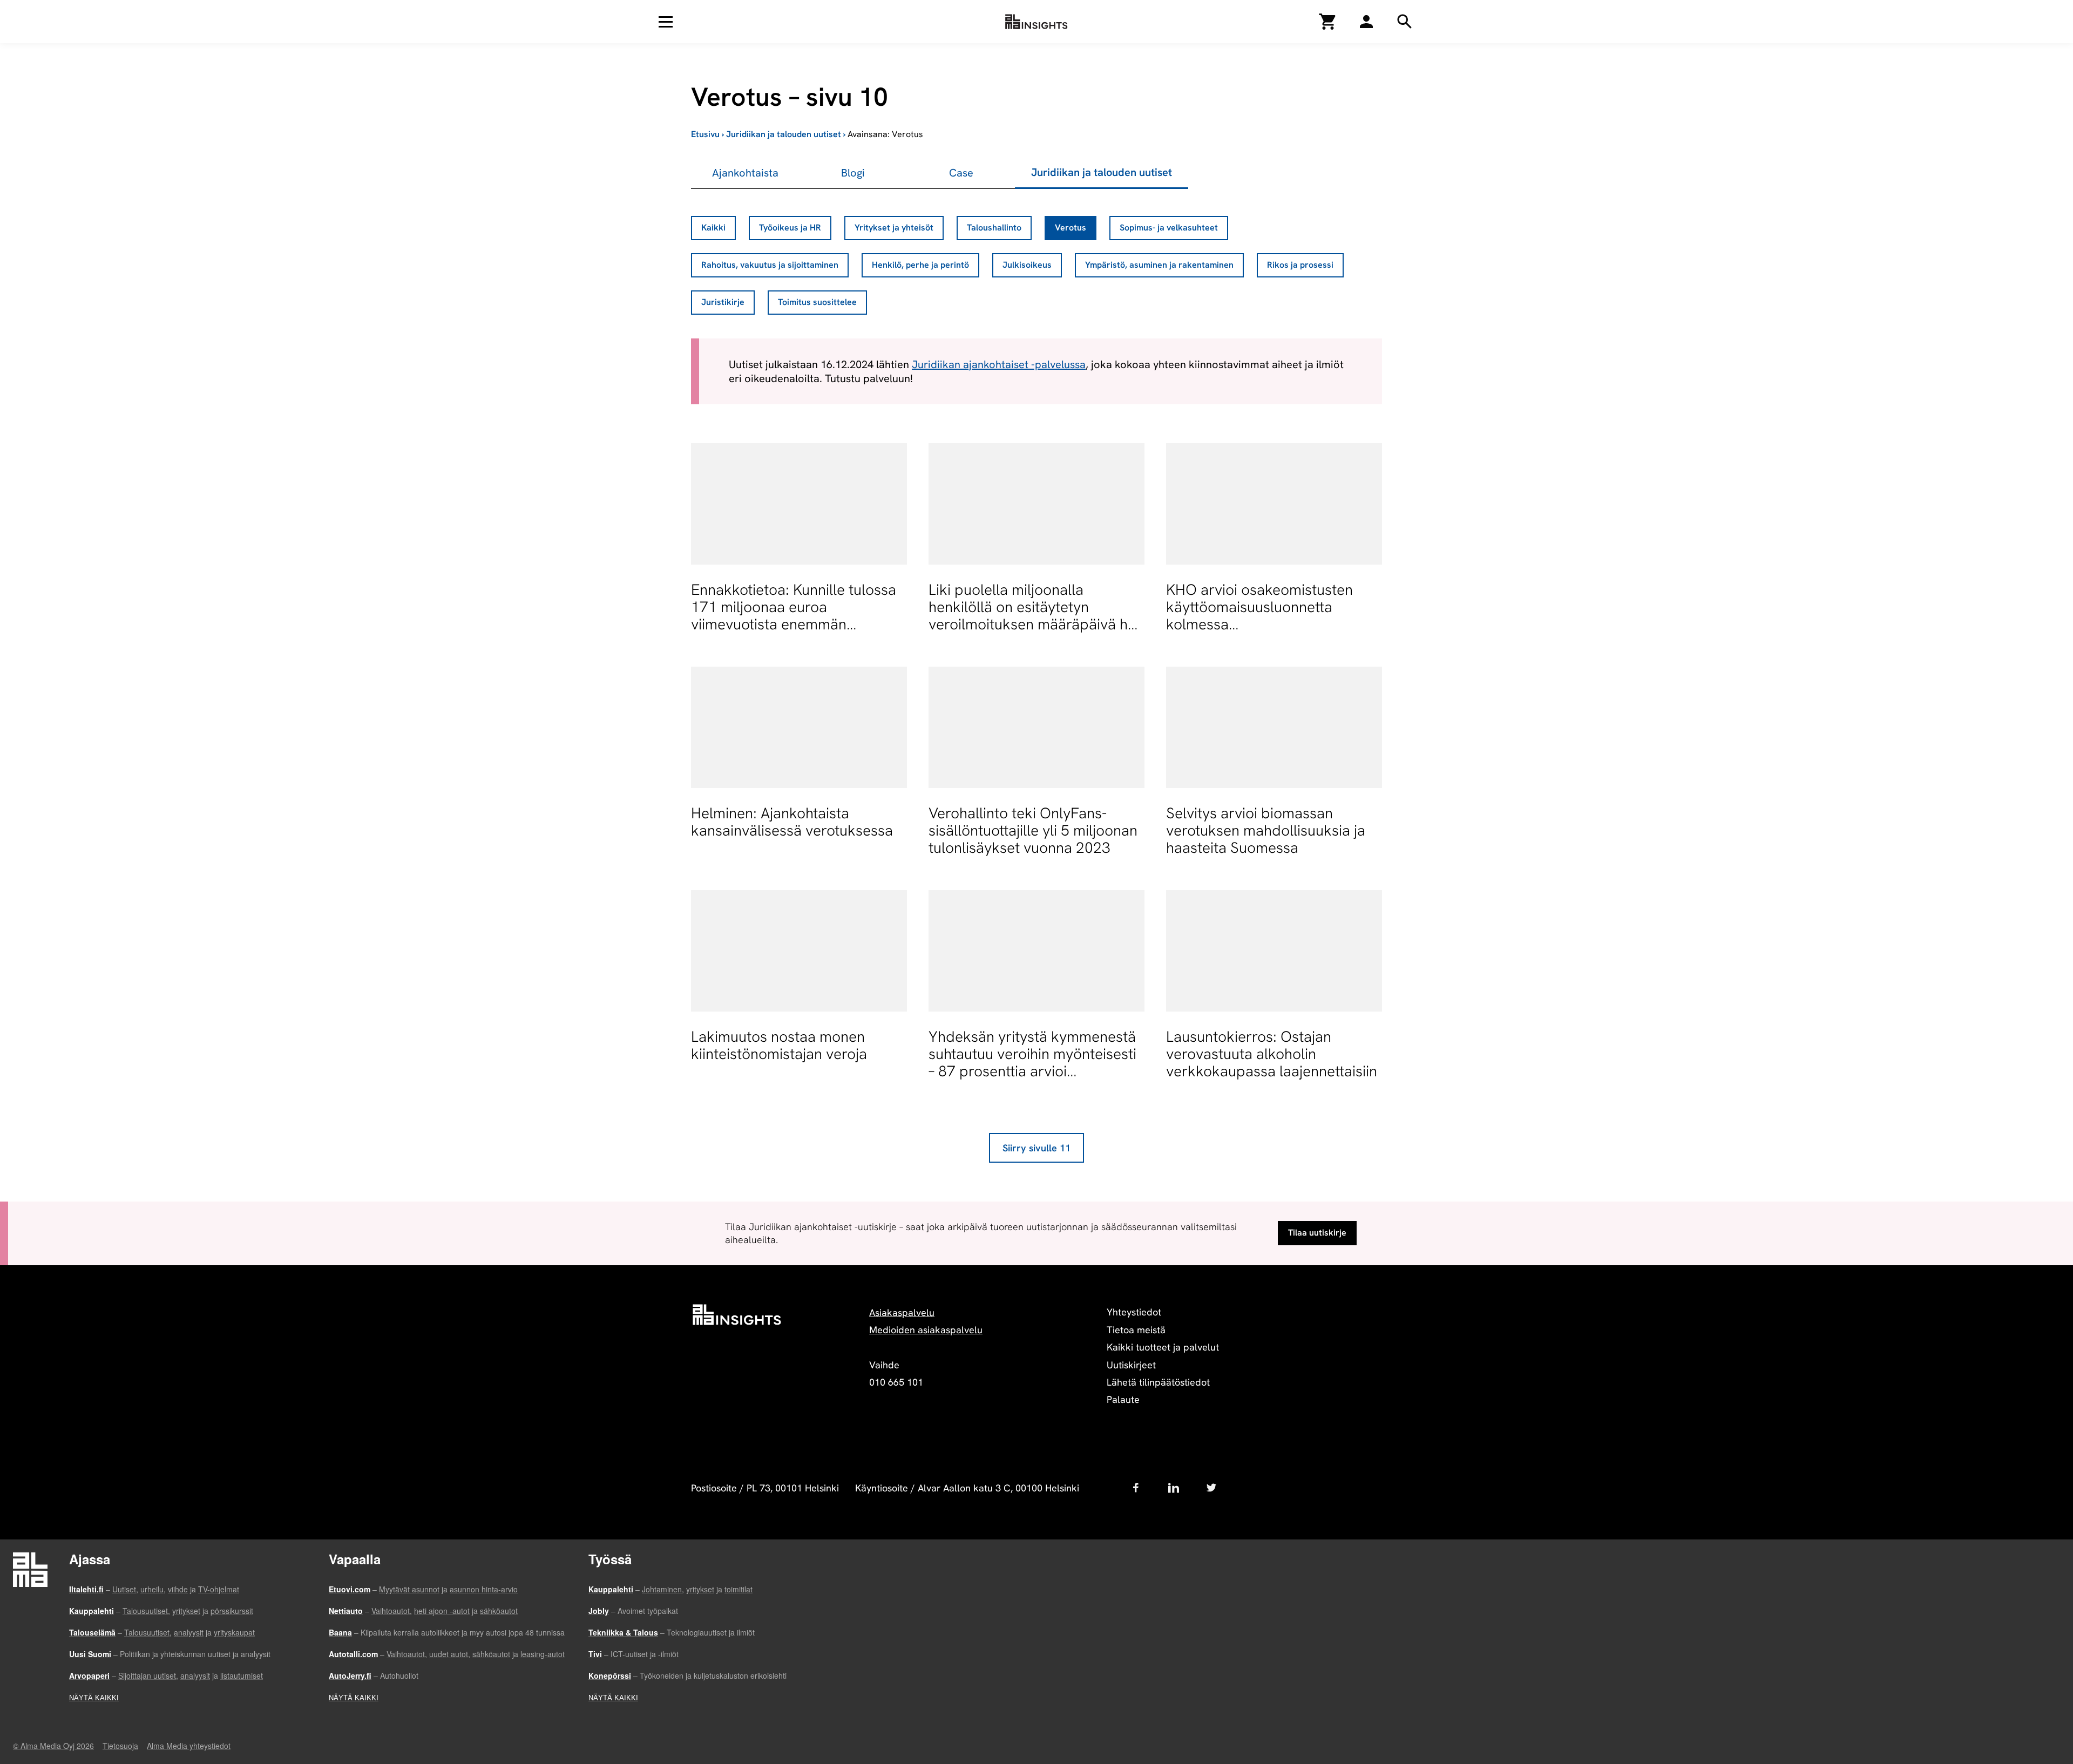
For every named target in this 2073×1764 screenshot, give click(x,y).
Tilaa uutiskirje (1317, 1233)
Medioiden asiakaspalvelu (926, 1330)
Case (961, 173)
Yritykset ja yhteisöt (894, 228)
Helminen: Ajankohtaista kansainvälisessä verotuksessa (792, 822)
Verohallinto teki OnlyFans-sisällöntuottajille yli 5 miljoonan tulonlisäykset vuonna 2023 (1033, 830)
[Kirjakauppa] (1328, 22)
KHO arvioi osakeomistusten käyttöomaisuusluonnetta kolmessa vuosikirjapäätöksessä (1259, 616)
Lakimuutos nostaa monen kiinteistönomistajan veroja (779, 1045)
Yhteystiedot (1134, 1312)
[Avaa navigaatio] (666, 22)
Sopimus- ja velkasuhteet (1169, 228)
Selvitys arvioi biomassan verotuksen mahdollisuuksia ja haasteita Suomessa (1266, 830)
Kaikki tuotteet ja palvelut (1163, 1347)
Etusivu (705, 134)
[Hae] (1366, 22)
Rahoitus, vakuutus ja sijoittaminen (770, 265)
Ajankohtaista (745, 173)
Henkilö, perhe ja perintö (920, 265)
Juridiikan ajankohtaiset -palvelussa (999, 364)
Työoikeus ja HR (790, 228)
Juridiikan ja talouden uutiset (784, 134)
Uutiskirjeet (1131, 1365)
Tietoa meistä (1136, 1330)
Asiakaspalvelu (902, 1312)
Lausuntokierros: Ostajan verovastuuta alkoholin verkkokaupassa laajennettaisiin (1272, 1054)
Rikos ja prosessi (1300, 265)
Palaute (1123, 1399)
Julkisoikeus (1027, 265)
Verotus (1071, 228)
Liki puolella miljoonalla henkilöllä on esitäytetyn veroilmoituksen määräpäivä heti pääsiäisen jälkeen (1036, 616)
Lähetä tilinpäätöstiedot (1158, 1382)
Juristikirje (723, 302)
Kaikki (713, 228)
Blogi (853, 173)
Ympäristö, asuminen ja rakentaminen (1159, 265)
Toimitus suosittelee (817, 302)
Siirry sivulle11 (1036, 1148)
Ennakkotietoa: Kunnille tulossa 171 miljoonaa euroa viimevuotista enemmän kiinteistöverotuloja (794, 616)
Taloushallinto (994, 228)
